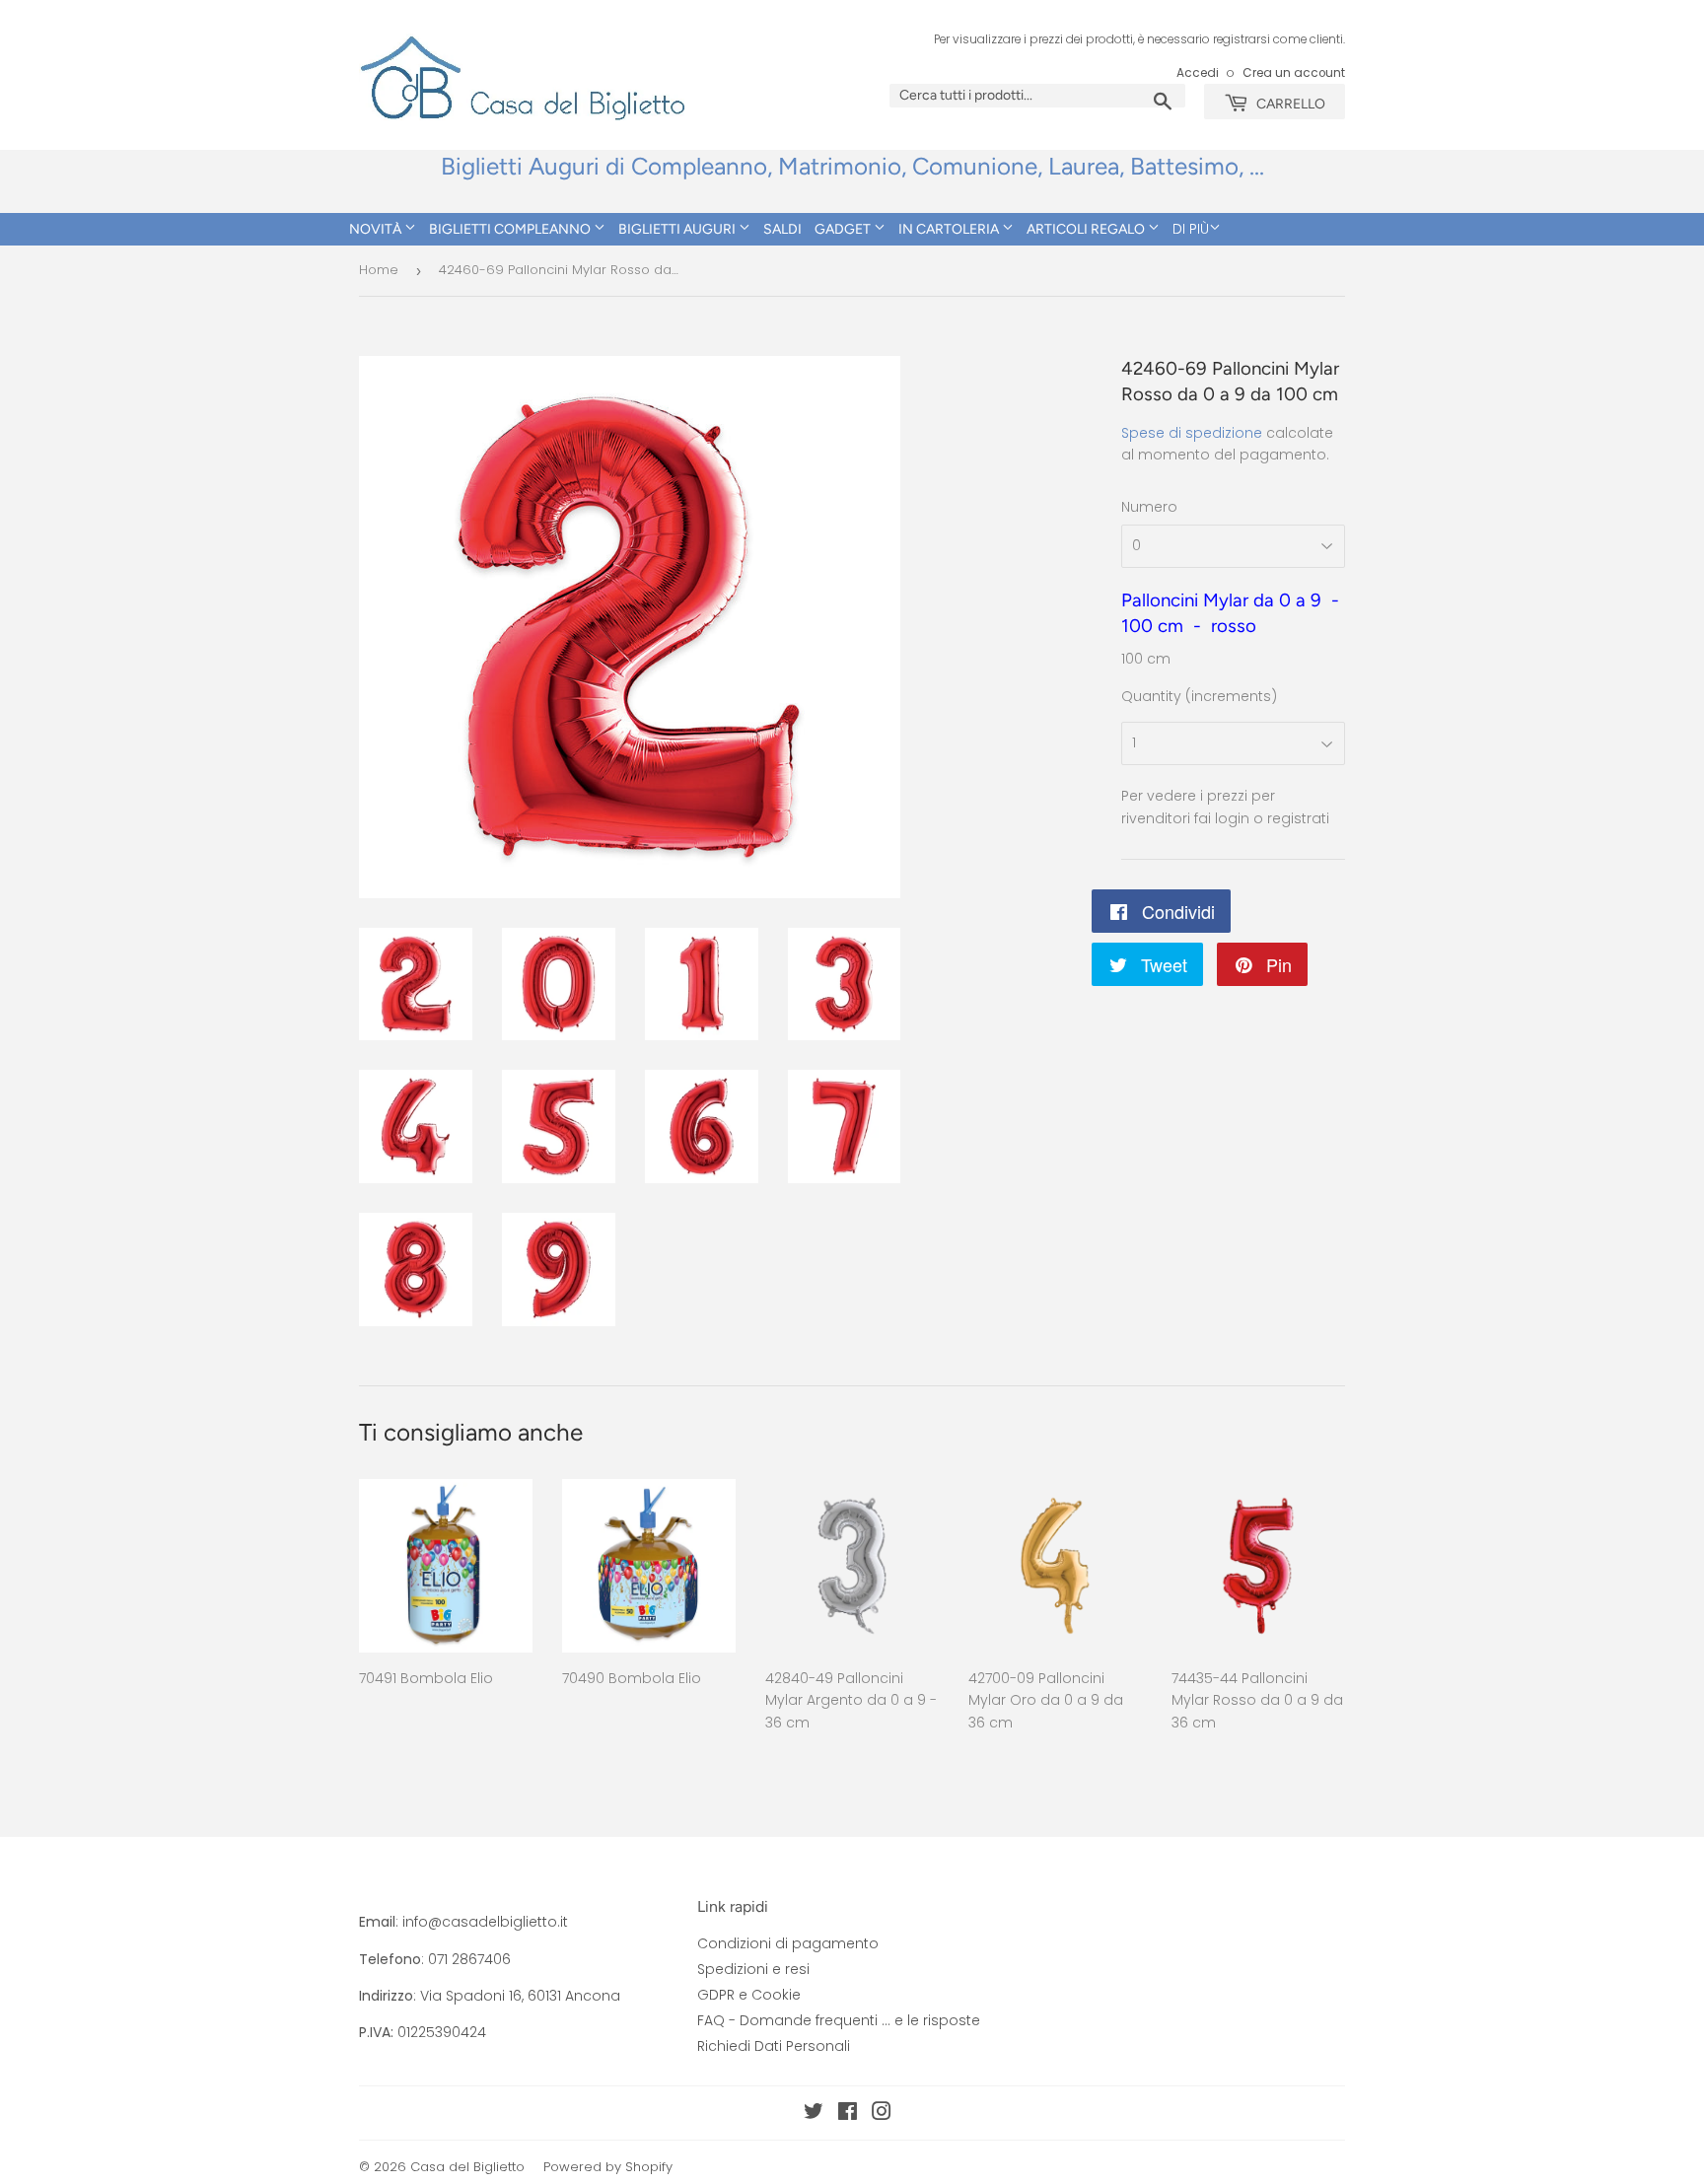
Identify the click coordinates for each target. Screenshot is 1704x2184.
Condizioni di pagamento (788, 1943)
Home (379, 270)
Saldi (782, 229)
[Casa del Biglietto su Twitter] (814, 2114)
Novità (377, 229)
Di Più (1191, 229)
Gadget (844, 229)
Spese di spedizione (1192, 433)
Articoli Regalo (1087, 229)
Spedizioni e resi (753, 1969)
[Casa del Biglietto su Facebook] (848, 2114)
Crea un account (1294, 73)
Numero (1149, 507)
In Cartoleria (950, 229)
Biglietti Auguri (678, 229)
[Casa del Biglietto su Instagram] (882, 2114)
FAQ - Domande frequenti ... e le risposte (839, 2020)
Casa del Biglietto (467, 2167)
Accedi (1198, 73)
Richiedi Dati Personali (774, 2046)
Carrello (1289, 104)
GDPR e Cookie (749, 1995)
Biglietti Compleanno (511, 229)
